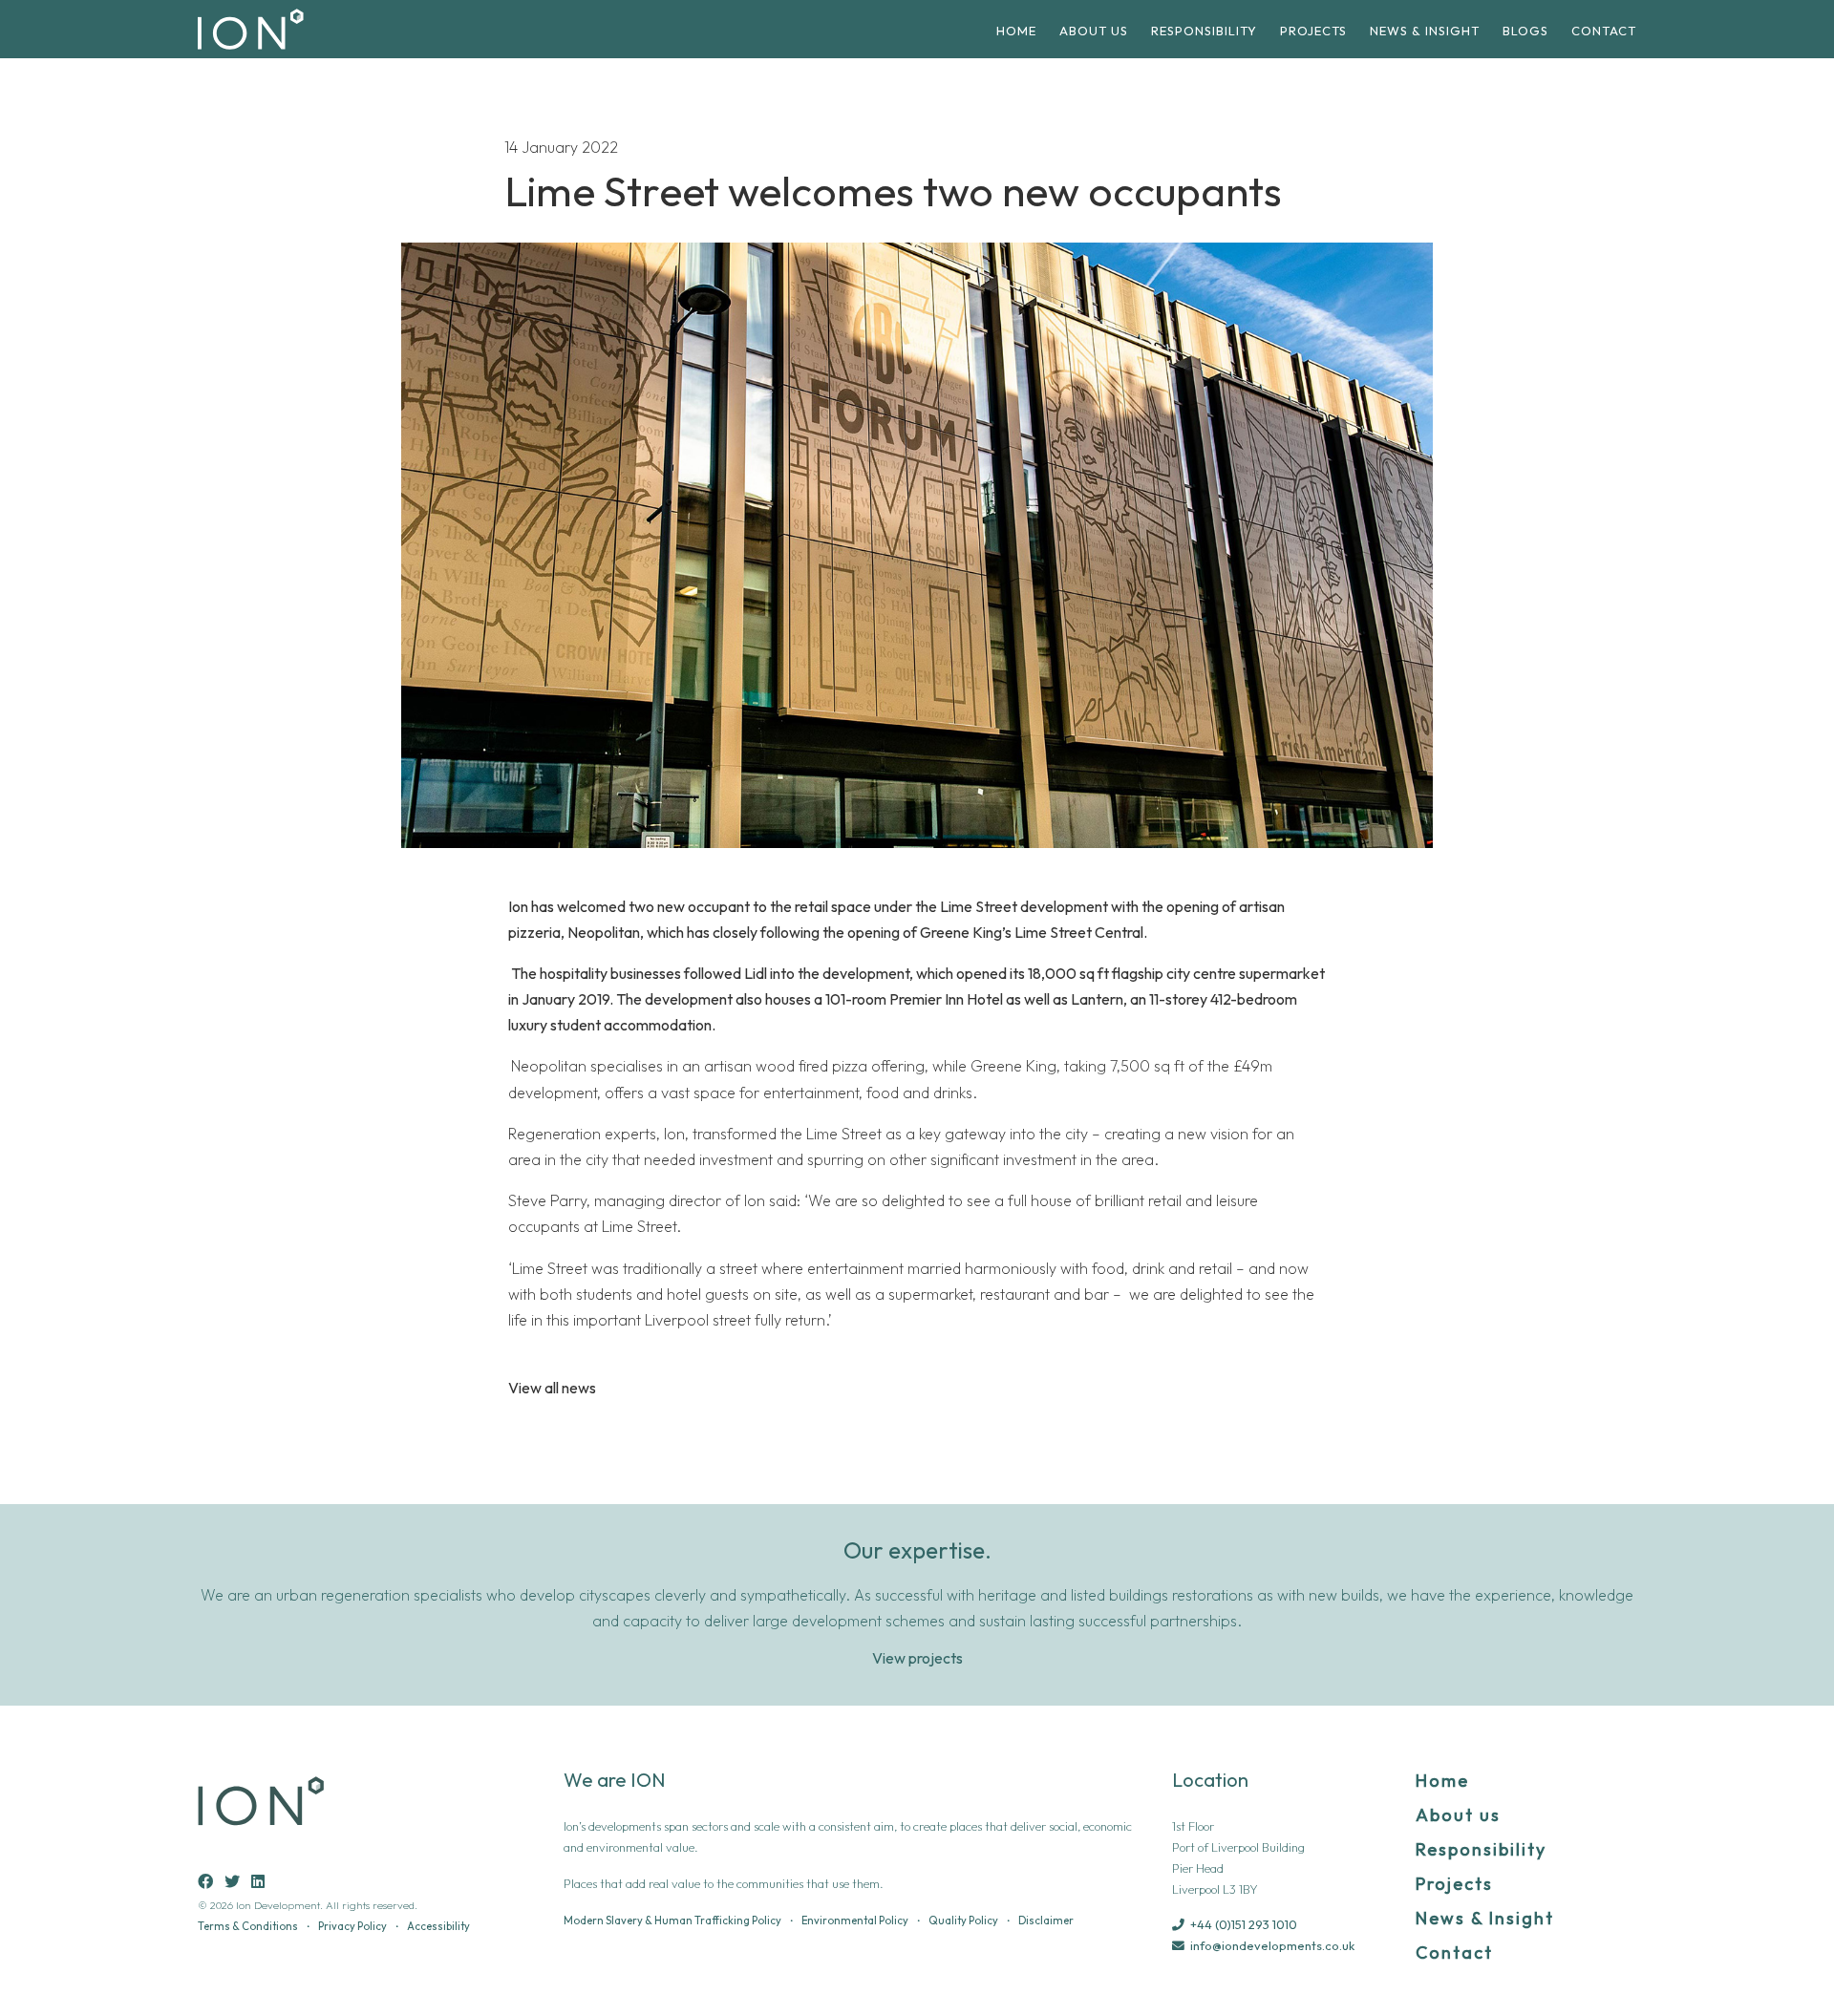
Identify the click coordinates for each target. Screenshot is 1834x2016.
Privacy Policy (352, 1926)
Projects (1313, 31)
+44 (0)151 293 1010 (1244, 1924)
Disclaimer (1046, 1921)
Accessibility (438, 1926)
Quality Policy (963, 1921)
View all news (552, 1388)
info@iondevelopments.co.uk (1272, 1945)
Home (1016, 31)
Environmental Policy (855, 1921)
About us (1094, 31)
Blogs (1525, 31)
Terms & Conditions (248, 1926)
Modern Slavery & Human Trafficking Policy (672, 1921)
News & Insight (1425, 31)
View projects (917, 1658)
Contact (1604, 31)
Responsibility (1204, 31)
